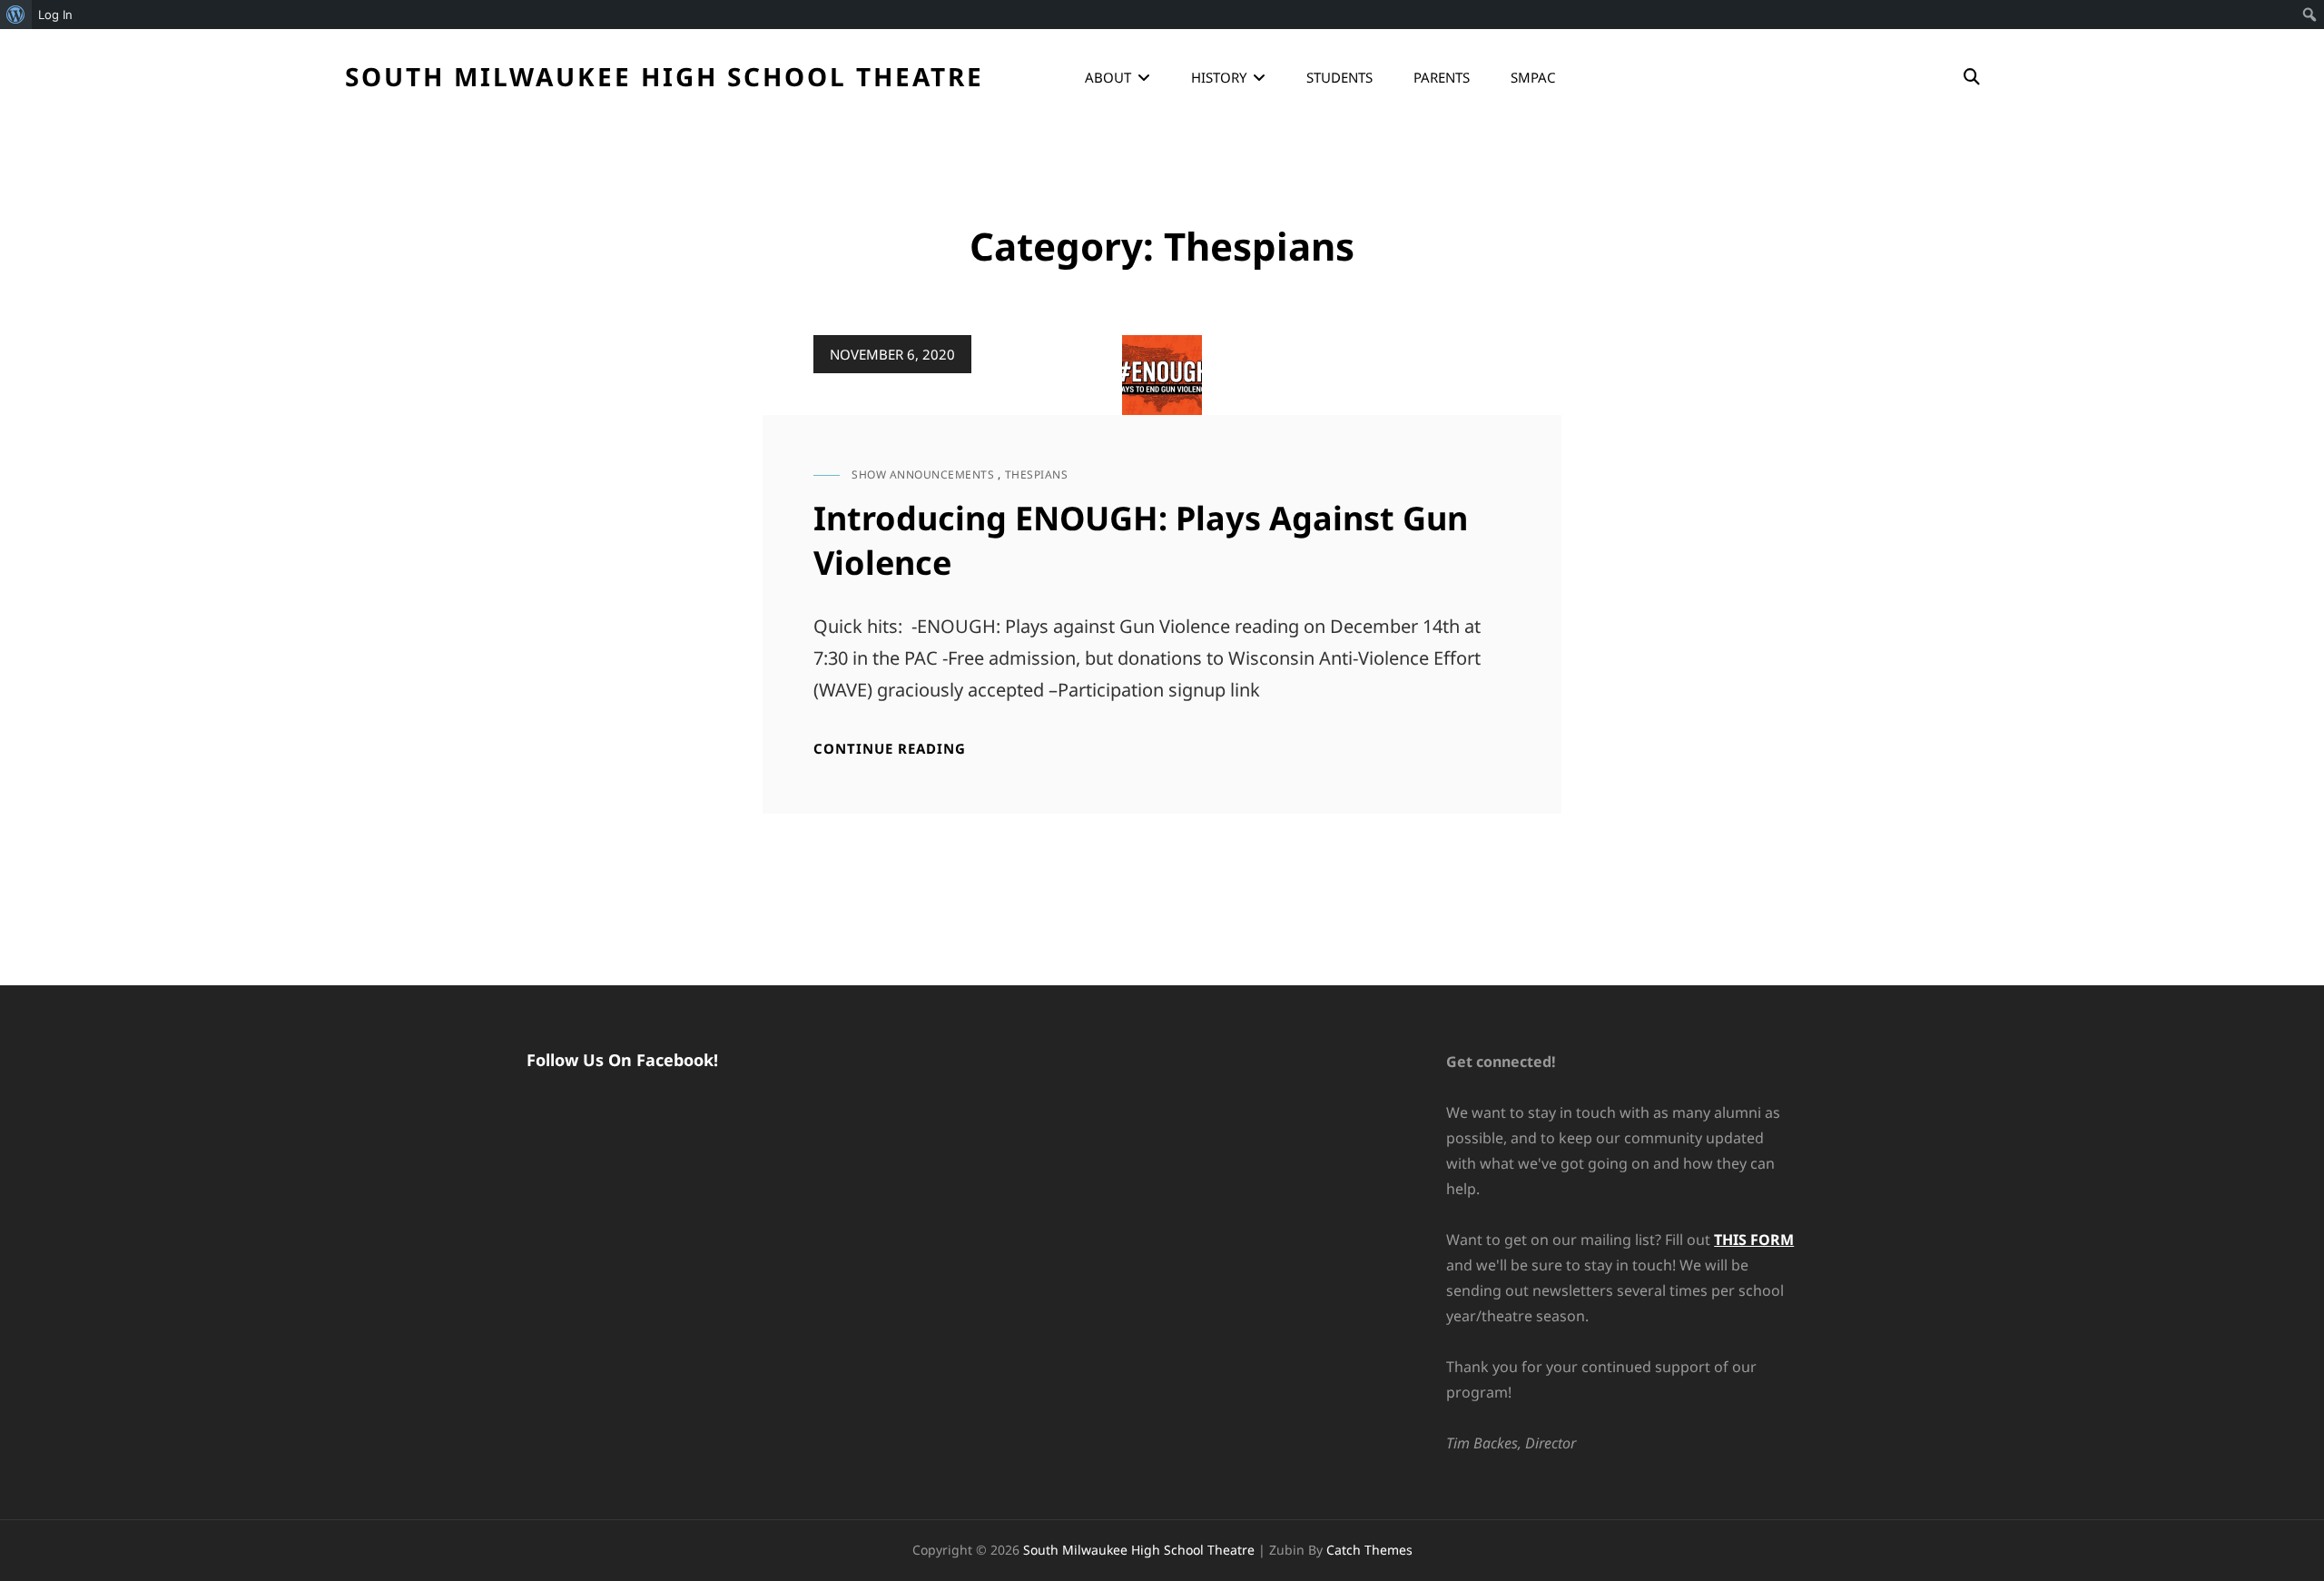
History (1219, 77)
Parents (1442, 77)
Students (1339, 77)
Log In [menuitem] (55, 15)
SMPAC (1533, 77)
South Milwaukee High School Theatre (665, 76)
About (1108, 77)
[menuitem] (16, 15)
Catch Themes (1369, 1550)
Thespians (1037, 474)
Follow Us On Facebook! (622, 1060)
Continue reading (890, 749)
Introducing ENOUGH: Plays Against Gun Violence (1141, 540)
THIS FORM (1754, 1240)
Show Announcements (923, 474)
